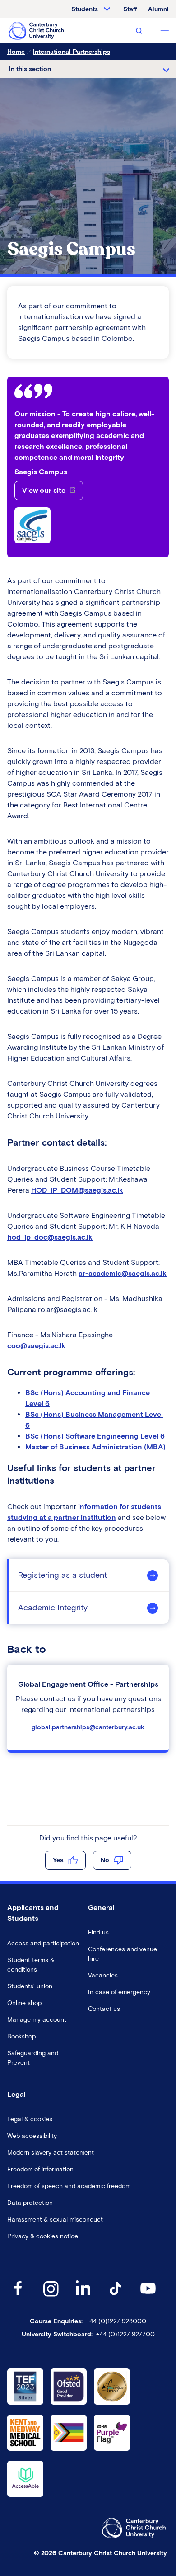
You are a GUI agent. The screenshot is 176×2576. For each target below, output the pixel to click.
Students (85, 9)
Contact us (104, 2009)
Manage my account (37, 2020)
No (105, 1860)
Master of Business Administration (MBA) (95, 1447)
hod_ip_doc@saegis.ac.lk (50, 1237)
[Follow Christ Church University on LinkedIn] (83, 2297)
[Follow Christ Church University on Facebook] (18, 2297)
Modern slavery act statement (51, 2153)
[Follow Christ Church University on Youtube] (148, 2297)
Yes (58, 1860)
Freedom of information (40, 2169)
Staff (130, 9)
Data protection (30, 2203)
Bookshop (21, 2036)
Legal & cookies (30, 2119)
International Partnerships (72, 52)
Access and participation (43, 1943)
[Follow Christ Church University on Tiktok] (116, 2297)
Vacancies (103, 1975)
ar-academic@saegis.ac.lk (123, 1273)
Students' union (30, 1986)
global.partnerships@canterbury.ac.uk (88, 1727)
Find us (98, 1932)
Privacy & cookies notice (43, 2236)
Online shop (24, 2003)
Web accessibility (32, 2136)
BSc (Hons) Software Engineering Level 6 (95, 1436)
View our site (44, 490)
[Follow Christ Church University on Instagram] (51, 2297)
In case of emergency (119, 1992)
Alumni (158, 9)
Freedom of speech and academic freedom (69, 2186)
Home (16, 52)
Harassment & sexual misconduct (55, 2220)
